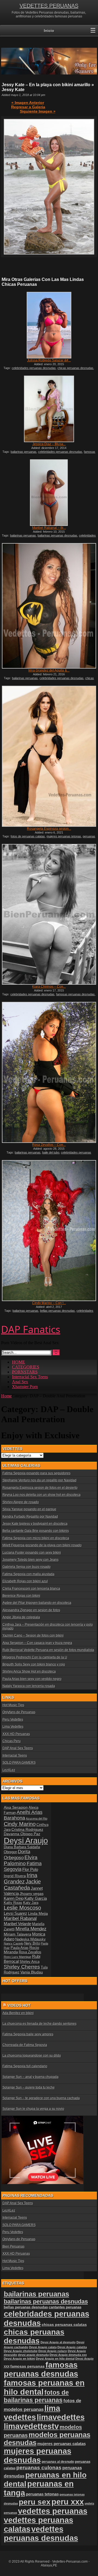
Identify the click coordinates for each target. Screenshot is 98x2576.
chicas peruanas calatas (64, 2325)
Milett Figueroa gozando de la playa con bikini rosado (42, 1545)
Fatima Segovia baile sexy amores (28, 2034)
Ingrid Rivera (15, 1876)
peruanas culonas (39, 2468)
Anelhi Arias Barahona (23, 1815)
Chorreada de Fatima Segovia (25, 2045)
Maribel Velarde (18, 1924)
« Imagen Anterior (28, 103)
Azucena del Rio (37, 1819)
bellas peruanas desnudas (57, 1311)
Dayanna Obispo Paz (22, 1834)
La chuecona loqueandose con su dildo (32, 2056)
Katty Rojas (13, 1903)
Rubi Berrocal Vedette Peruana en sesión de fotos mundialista (48, 1650)
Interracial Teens (15, 1756)
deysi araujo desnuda (33, 2355)
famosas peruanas (27, 2366)
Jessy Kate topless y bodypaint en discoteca (35, 1524)
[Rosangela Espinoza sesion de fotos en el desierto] (49, 756)
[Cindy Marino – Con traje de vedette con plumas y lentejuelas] (49, 1231)
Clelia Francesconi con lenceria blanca (31, 1589)
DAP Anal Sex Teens (18, 1748)
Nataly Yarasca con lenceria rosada (29, 1686)
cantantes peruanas (65, 2307)
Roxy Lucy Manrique (18, 1957)
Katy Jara (31, 1903)
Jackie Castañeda (22, 1885)
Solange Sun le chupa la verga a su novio (33, 2109)
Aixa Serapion (16, 1807)
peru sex (35, 2502)
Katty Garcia (36, 1898)
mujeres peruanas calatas (62, 2444)
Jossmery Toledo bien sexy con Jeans (30, 1560)
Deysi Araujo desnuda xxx (68, 2355)
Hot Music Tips (13, 1705)
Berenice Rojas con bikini (21, 1596)
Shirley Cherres (22, 1967)
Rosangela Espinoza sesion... (49, 829)
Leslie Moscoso (22, 1908)
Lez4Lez (9, 1770)
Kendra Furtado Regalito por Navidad (30, 1517)
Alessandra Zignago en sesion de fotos (31, 1610)
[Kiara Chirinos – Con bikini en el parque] (49, 914)
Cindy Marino (20, 1824)
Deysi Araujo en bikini (19, 2359)
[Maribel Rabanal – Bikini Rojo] (49, 493)
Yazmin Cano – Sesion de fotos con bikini (33, 1636)
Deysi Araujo (26, 1840)
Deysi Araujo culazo (53, 2351)
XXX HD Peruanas (16, 1734)
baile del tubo (51, 1152)
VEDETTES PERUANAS (49, 6)
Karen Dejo (14, 1898)
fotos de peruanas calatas (28, 836)
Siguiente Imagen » (38, 111)
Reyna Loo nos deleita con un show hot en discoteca (42, 1495)
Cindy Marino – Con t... (49, 1303)
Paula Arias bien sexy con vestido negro (32, 1679)
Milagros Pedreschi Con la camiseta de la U (35, 1657)
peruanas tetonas (42, 2494)
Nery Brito (32, 1943)
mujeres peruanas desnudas (38, 2456)
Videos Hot (19, 2005)
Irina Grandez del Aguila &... (49, 670)
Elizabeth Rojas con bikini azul (25, 1581)
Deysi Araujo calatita (72, 2347)
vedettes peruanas (53, 2511)
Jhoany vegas (32, 1894)
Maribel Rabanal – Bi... (49, 528)
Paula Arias (20, 1948)
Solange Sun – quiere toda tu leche (29, 2087)
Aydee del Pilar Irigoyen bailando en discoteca (37, 1603)
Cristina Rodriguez (27, 1829)
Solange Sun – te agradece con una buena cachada (41, 2098)
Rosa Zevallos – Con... (49, 1145)
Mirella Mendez (31, 1929)
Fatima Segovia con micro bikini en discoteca (36, 1538)
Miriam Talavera (18, 1934)
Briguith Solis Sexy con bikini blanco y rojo (34, 1664)
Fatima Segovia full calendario (25, 2066)
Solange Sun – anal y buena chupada (30, 2077)
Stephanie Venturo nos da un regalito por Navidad (39, 1480)
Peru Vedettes (13, 1720)
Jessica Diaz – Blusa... (49, 444)
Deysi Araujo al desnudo (58, 2342)
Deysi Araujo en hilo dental (55, 2359)
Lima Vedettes (13, 1727)
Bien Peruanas (13, 2246)
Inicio (49, 31)
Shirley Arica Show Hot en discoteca (29, 1672)
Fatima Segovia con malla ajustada (28, 1574)
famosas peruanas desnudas (75, 994)
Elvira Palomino (21, 1860)
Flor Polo (30, 1869)
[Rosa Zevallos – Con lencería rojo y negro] (49, 1072)
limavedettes (61, 2417)
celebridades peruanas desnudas (34, 368)
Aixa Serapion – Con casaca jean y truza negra (37, 1643)
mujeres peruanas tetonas (64, 836)
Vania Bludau (32, 1972)
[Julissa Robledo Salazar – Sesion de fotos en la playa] (49, 325)
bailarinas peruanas (24, 452)
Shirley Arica (30, 1962)
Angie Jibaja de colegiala (21, 1617)
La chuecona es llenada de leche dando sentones (39, 2024)
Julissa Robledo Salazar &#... (49, 360)
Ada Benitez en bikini (18, 2013)
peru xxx (68, 2502)
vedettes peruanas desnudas (41, 2534)
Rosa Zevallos (30, 1952)
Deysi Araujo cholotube (21, 2351)
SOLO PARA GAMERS (19, 1763)
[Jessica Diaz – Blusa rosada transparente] (49, 409)
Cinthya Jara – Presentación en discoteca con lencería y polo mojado (48, 1627)
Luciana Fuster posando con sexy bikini (32, 1553)
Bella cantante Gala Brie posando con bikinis (36, 1531)
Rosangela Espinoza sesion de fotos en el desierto (40, 1488)
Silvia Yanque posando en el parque (29, 1509)
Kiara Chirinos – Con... (49, 987)
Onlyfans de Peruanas (19, 1712)
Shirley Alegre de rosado (21, 1502)
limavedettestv (31, 2426)
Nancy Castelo (14, 1943)
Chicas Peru (12, 1741)
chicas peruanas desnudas (75, 368)
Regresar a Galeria (28, 107)
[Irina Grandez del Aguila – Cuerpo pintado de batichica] (49, 606)
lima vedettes (32, 2413)
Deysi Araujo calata (43, 2347)
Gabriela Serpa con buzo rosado (27, 1567)
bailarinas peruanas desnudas (57, 535)
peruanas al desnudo (58, 2462)
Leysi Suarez (16, 1913)
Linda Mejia (38, 1913)
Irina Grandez (21, 1878)
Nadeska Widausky (30, 1939)
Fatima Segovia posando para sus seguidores (36, 1473)
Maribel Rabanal (20, 1918)
